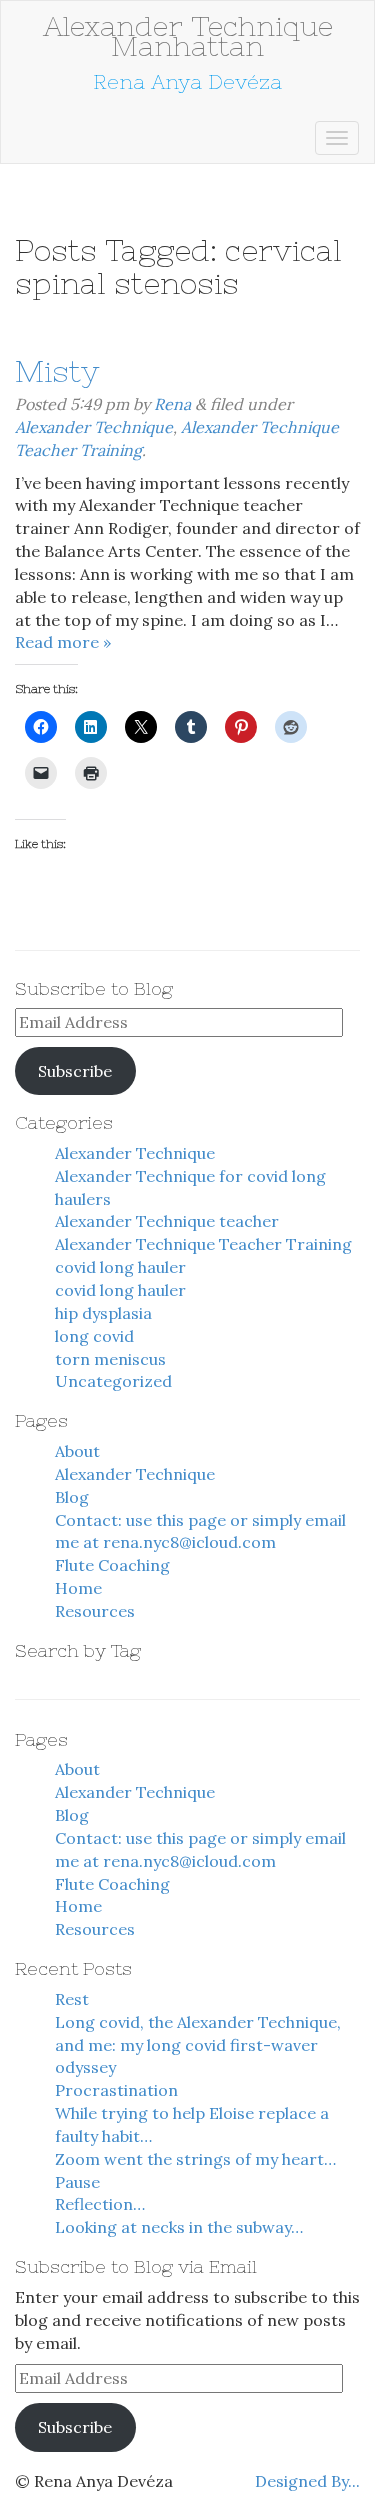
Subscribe (75, 1071)
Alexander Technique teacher (167, 1221)
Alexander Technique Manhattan (188, 36)
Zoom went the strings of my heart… (195, 2159)
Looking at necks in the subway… (179, 2227)
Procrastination (116, 2090)
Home (78, 1588)
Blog (72, 1497)
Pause (77, 2182)
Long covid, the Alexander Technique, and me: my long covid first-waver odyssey (198, 2045)
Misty (57, 371)
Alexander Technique (94, 427)
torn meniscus (110, 1359)
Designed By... (307, 2481)
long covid (94, 1336)
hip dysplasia (103, 1313)
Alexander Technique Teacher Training (203, 1244)
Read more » (63, 642)
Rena (172, 404)
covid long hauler (120, 1267)
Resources (95, 1611)
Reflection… (100, 2204)
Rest (72, 1999)
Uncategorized (113, 1381)
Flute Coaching (112, 1565)
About (77, 1451)
